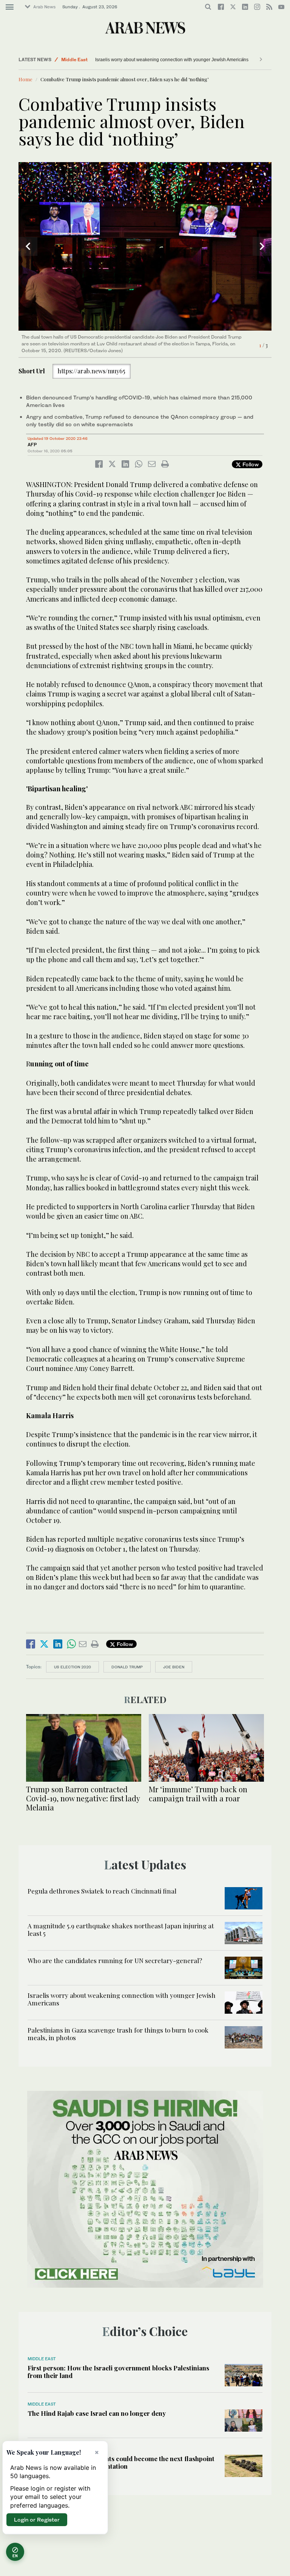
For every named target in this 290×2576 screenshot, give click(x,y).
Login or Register (37, 2520)
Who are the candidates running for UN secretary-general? (115, 1960)
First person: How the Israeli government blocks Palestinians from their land (118, 2372)
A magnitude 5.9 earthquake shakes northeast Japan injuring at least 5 (121, 1929)
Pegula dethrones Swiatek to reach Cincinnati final (102, 1891)
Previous (28, 246)
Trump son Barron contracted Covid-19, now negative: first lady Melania (83, 1798)
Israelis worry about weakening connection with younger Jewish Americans (153, 60)
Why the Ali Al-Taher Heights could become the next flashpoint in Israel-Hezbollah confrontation (121, 2462)
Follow (250, 464)
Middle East (74, 60)
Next (262, 246)
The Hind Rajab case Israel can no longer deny (97, 2413)
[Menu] (10, 7)
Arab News (44, 7)
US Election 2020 (72, 1667)
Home (25, 79)
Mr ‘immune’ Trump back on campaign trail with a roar (198, 1794)
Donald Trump (127, 1667)
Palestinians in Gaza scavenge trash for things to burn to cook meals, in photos (118, 2034)
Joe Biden (174, 1667)
